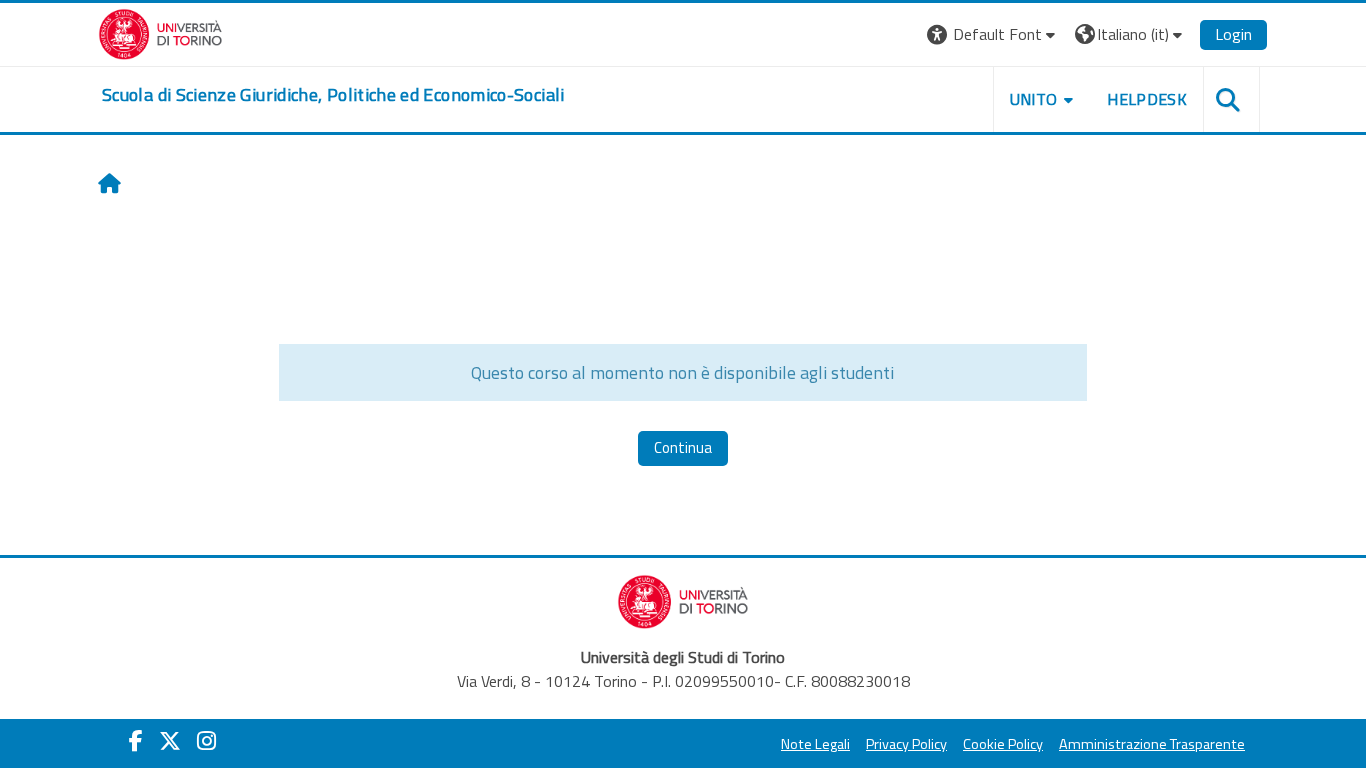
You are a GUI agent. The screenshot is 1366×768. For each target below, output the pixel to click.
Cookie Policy (1003, 744)
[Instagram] (206, 741)
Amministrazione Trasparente (1152, 744)
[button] (993, 34)
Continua (683, 447)
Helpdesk (1147, 99)
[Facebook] (136, 741)
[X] (170, 741)
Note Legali (815, 744)
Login (1233, 34)
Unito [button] (1034, 99)
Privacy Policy (906, 744)
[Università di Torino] (160, 32)
